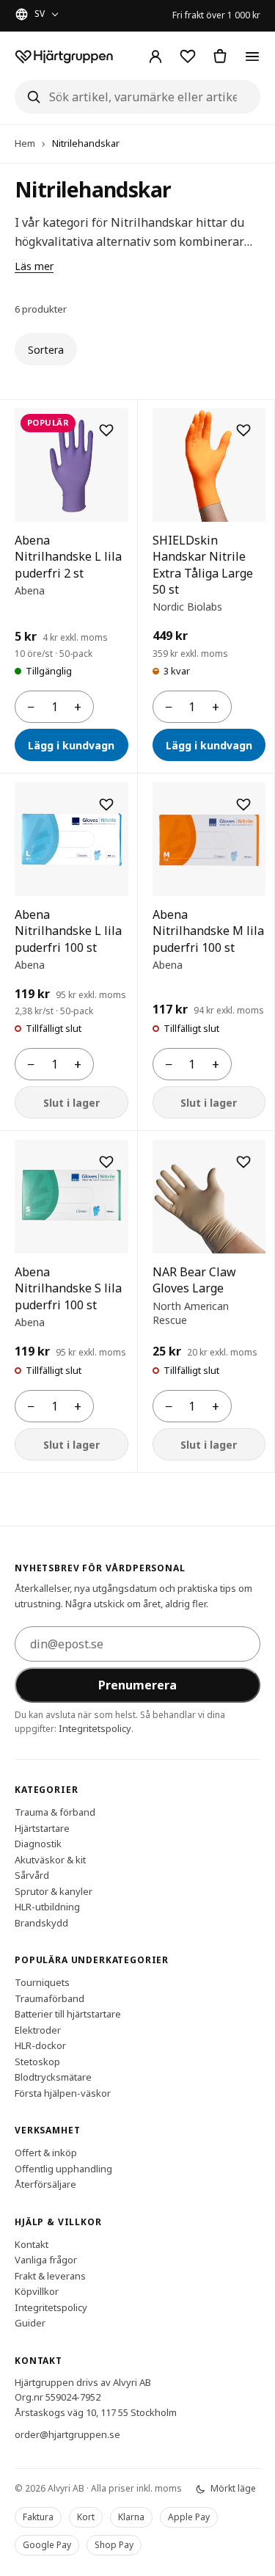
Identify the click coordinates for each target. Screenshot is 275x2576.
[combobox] (137, 97)
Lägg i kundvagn (71, 745)
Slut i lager (71, 1103)
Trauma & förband (55, 1812)
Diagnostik (38, 1844)
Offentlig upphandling (63, 2169)
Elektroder (38, 2030)
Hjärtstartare (42, 1828)
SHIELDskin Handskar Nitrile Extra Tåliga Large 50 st (203, 565)
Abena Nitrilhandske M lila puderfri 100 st (208, 931)
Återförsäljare (45, 2184)
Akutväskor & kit (50, 1860)
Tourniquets (42, 1982)
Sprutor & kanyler (54, 1891)
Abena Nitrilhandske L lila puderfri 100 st (68, 931)
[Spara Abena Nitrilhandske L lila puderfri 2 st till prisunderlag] (106, 430)
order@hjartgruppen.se (67, 2434)
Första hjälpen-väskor (63, 2093)
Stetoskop (37, 2062)
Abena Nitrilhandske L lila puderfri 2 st (68, 557)
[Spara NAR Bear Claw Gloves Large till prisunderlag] (243, 1162)
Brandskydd (41, 1923)
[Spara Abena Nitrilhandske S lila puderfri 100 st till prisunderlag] (106, 1162)
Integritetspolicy (95, 1728)
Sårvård (32, 1875)
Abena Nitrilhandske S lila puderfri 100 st (68, 1288)
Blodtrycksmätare (53, 2077)
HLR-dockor (40, 2045)
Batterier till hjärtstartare (68, 2014)
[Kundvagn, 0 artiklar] (220, 57)
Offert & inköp (46, 2153)
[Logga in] (155, 57)
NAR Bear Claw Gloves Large (194, 1280)
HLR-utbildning (47, 1907)
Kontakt (32, 2244)
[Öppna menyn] (252, 57)
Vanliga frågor (46, 2260)
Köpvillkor (37, 2291)
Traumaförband (49, 1998)
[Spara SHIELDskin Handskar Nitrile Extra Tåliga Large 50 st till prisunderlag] (243, 430)
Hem (25, 143)
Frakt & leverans (50, 2276)
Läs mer (34, 266)
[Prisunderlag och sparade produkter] (188, 57)
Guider (30, 2323)
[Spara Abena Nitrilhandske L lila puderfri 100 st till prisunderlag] (106, 804)
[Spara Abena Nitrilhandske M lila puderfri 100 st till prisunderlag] (243, 804)
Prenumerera (137, 1685)
